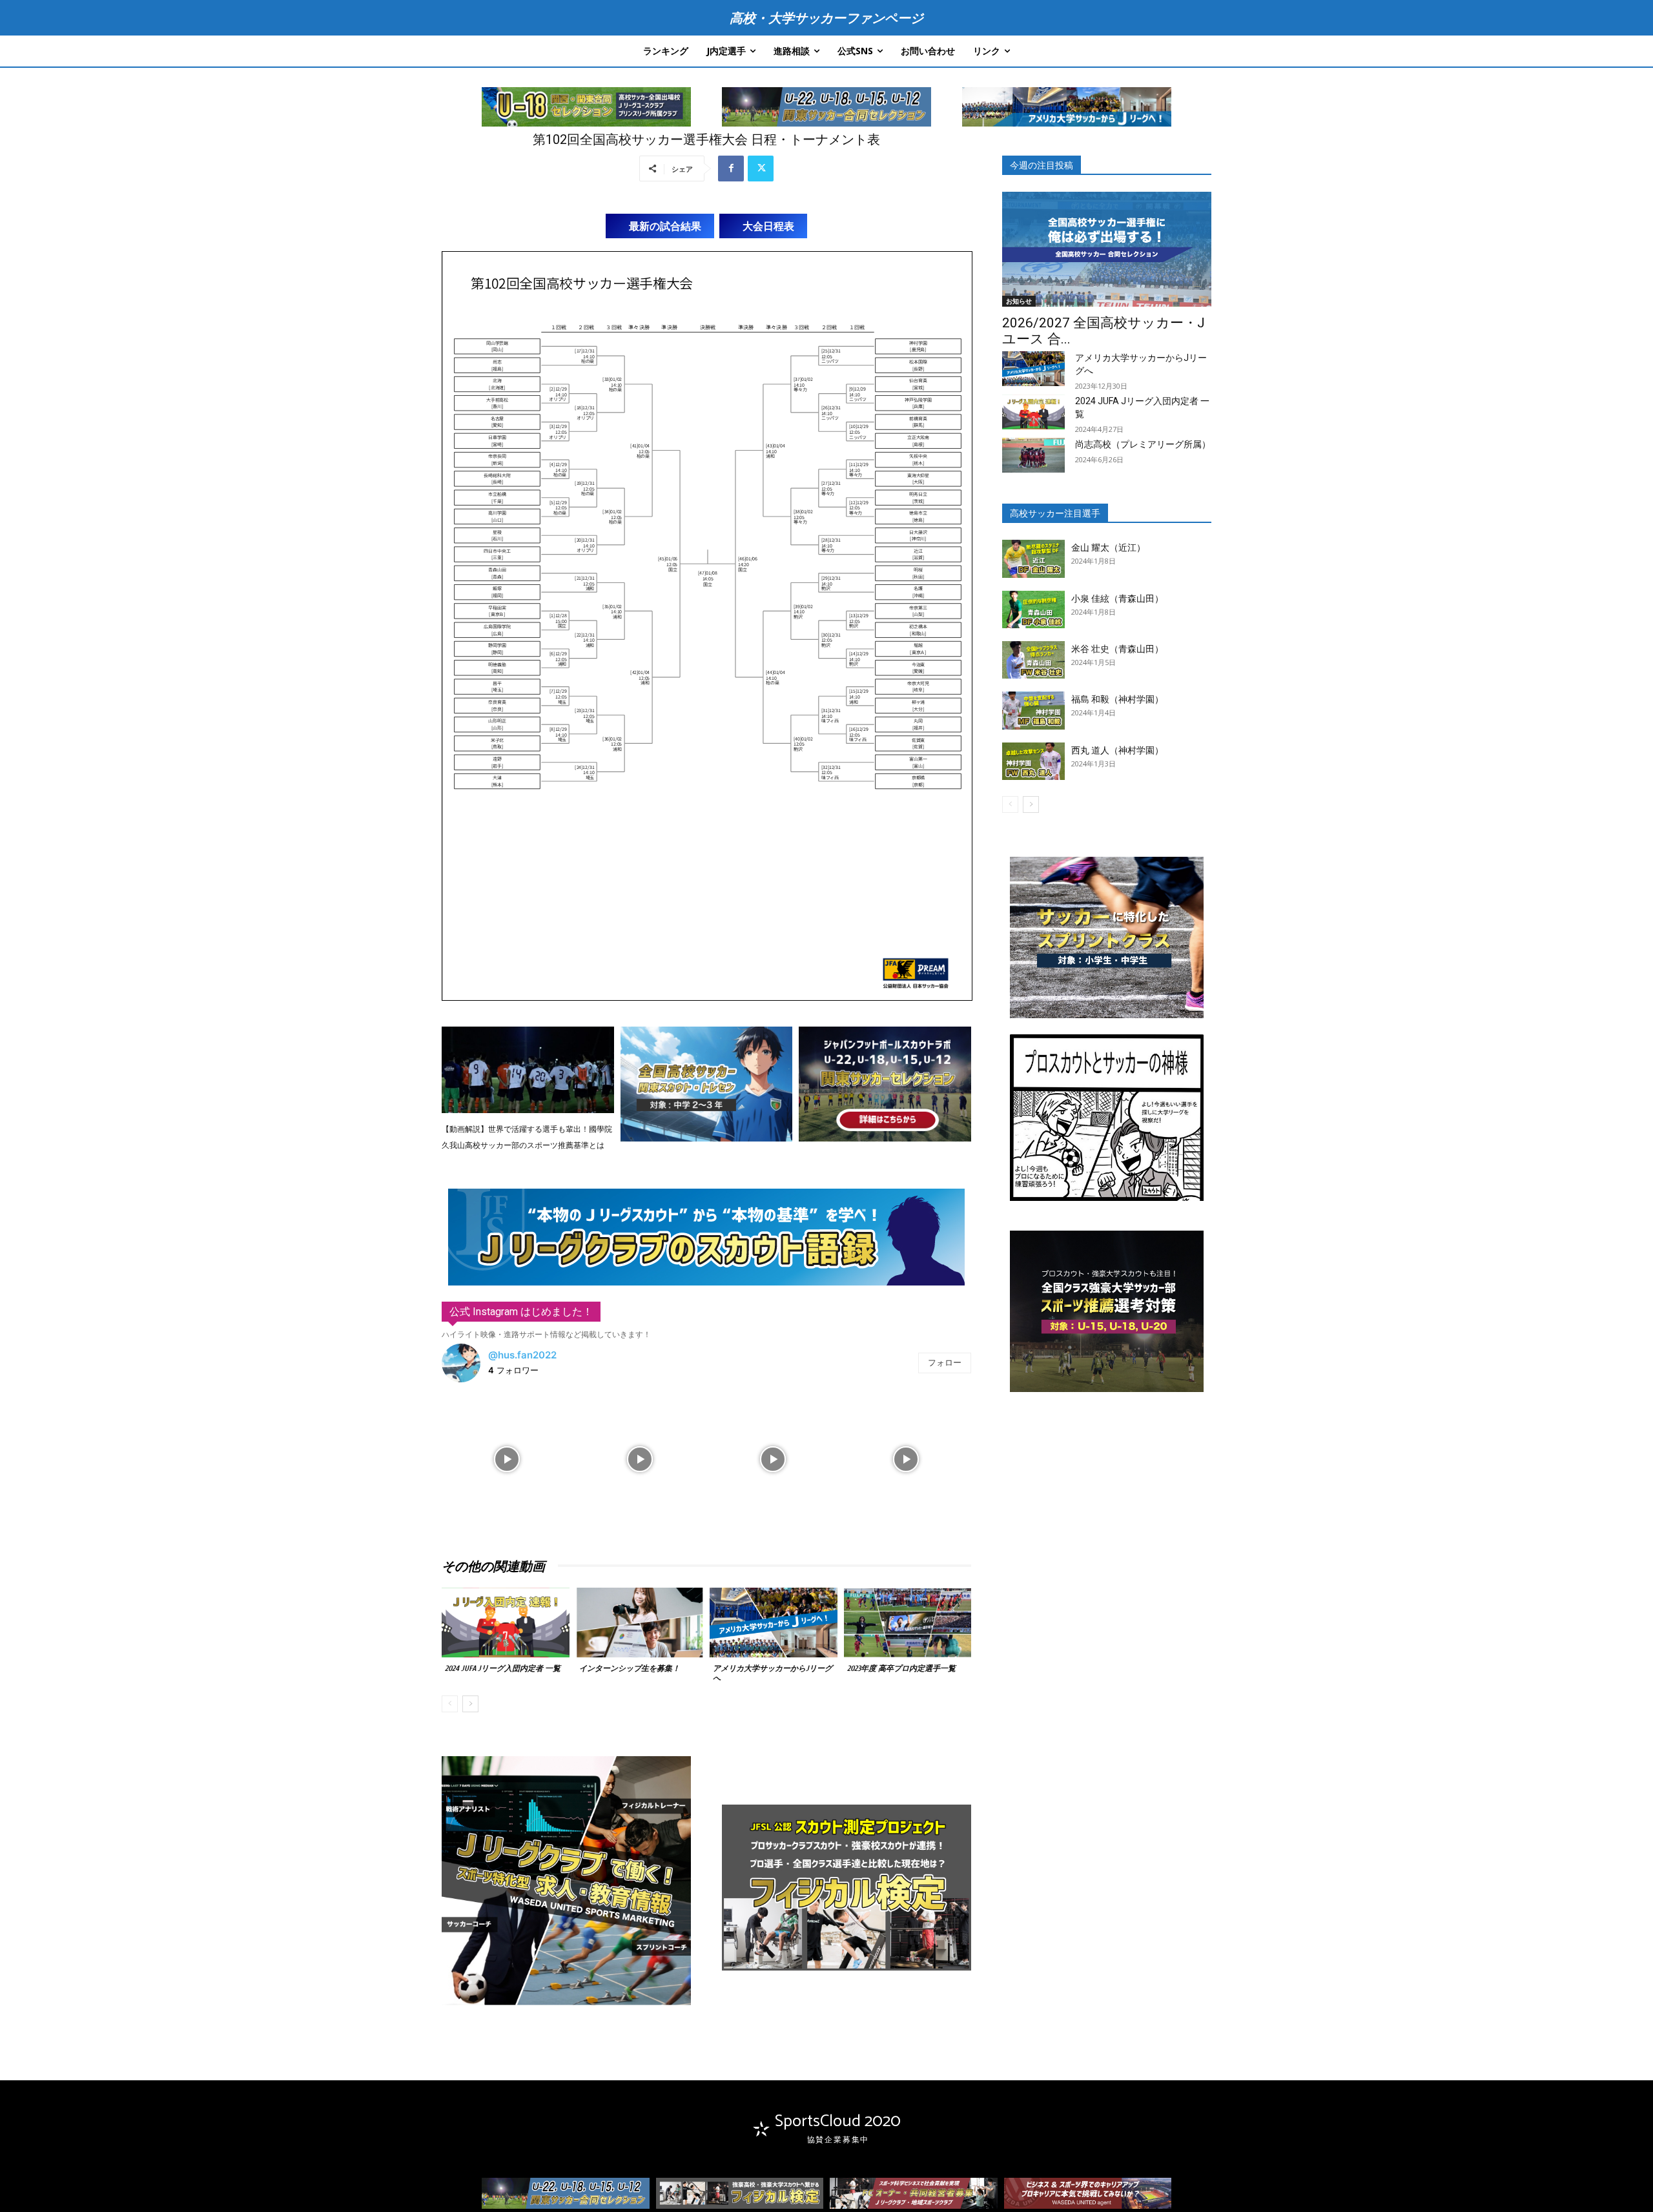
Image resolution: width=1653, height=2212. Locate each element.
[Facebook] (731, 169)
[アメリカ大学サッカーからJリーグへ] (774, 1623)
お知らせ (1019, 301)
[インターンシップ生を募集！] (640, 1623)
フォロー (945, 1362)
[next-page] (470, 1704)
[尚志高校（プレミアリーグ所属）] (1033, 455)
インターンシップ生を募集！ (630, 1668)
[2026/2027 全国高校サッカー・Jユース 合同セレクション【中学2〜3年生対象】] (1107, 249)
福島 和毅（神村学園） (1117, 699)
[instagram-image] (507, 1458)
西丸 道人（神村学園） (1117, 750)
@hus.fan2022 (522, 1355)
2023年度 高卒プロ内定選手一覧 (901, 1668)
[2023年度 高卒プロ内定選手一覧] (908, 1623)
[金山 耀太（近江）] (1033, 558)
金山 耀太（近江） (1108, 548)
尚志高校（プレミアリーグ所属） (1143, 444)
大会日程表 (768, 226)
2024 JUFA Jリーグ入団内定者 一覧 (503, 1668)
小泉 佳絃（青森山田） (1117, 599)
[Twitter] (761, 169)
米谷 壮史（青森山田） (1117, 649)
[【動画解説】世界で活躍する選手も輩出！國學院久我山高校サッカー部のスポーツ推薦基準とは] (528, 1070)
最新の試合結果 (665, 226)
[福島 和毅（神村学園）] (1033, 710)
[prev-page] (450, 1704)
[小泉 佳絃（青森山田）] (1033, 609)
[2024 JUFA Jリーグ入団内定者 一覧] (506, 1623)
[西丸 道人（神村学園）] (1033, 761)
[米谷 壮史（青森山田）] (1033, 660)
